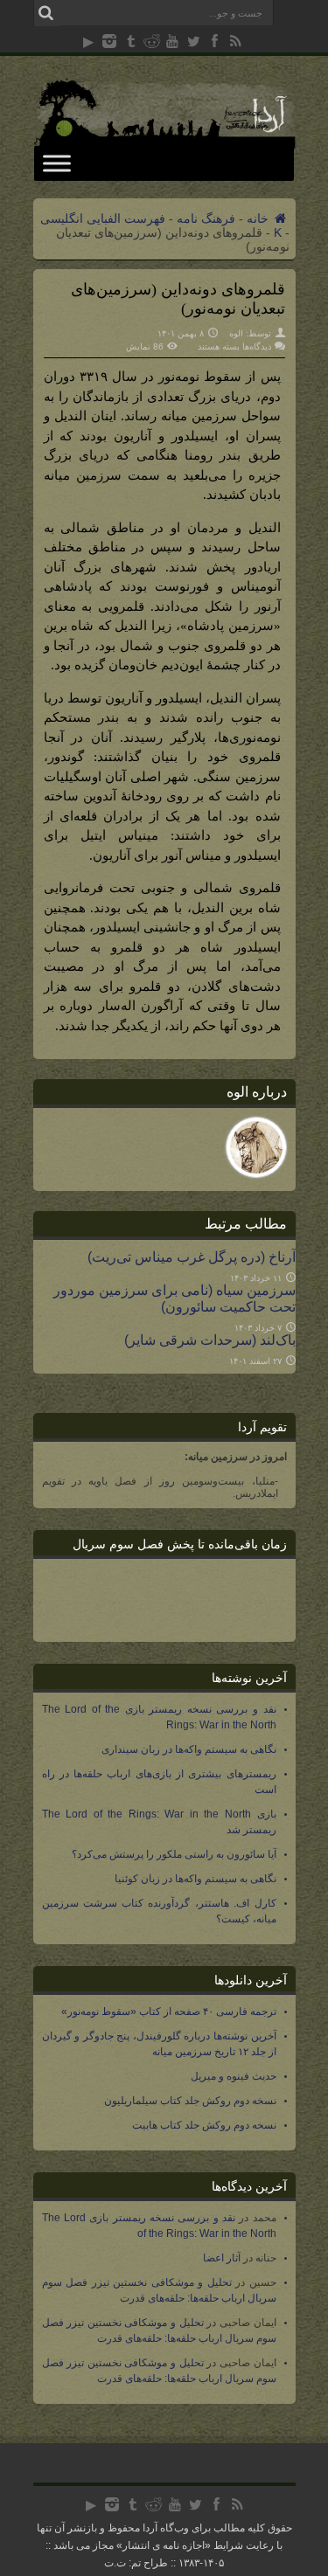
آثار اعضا (222, 2258)
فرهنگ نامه (206, 218)
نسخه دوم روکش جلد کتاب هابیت (204, 2125)
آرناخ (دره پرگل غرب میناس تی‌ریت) (192, 1257)
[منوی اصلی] (57, 163)
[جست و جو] (46, 13)
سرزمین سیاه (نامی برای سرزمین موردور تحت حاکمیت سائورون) (174, 1298)
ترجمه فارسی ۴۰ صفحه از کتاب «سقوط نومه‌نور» (169, 2012)
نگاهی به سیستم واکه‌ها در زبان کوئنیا (195, 1879)
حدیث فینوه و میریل (234, 2076)
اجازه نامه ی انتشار (164, 2545)
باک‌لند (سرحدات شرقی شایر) (210, 1340)
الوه (236, 333)
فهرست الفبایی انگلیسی (103, 218)
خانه (259, 218)
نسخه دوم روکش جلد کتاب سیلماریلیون (190, 2101)
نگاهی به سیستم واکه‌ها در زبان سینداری (189, 1749)
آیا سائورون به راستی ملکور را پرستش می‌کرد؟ (174, 1854)
